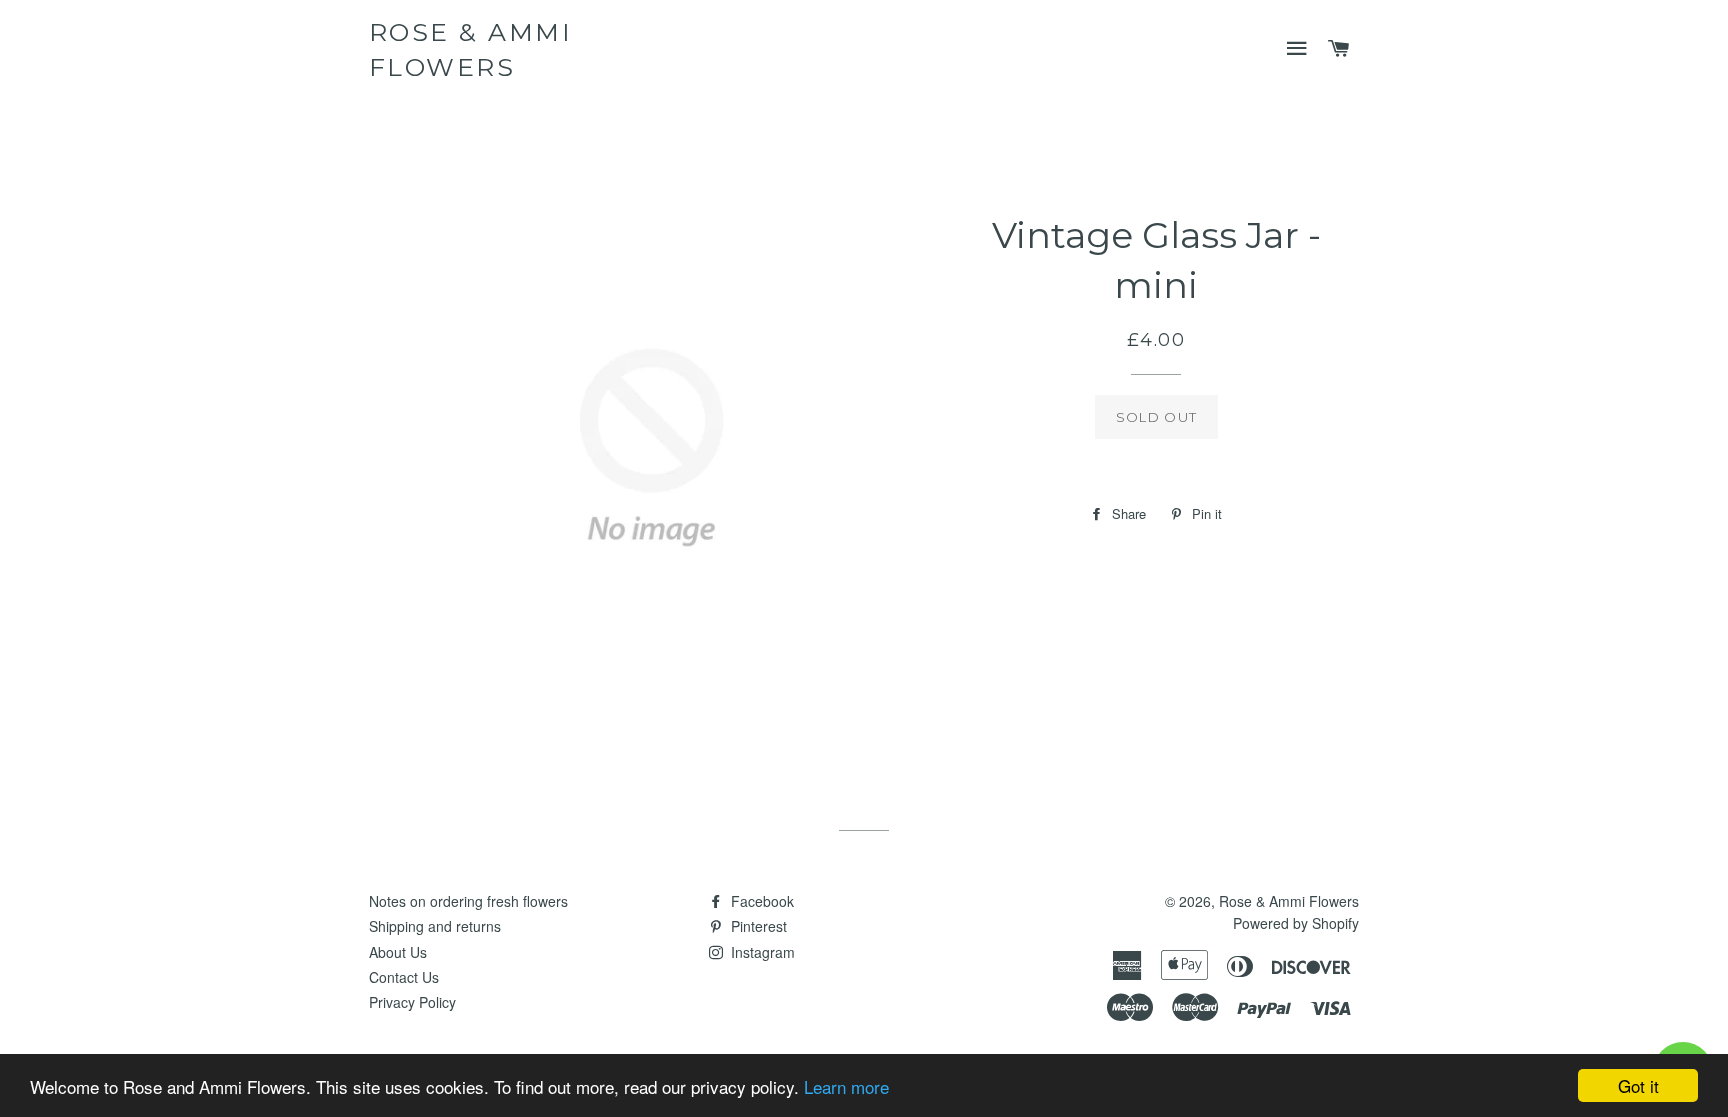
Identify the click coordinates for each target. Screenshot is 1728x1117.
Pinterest (757, 926)
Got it (1638, 1085)
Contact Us (404, 977)
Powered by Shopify (1296, 923)
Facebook (760, 901)
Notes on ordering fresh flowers (468, 901)
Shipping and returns (435, 926)
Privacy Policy (412, 1002)
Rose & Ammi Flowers (471, 49)
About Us (398, 952)
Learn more (846, 1086)
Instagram (761, 952)
